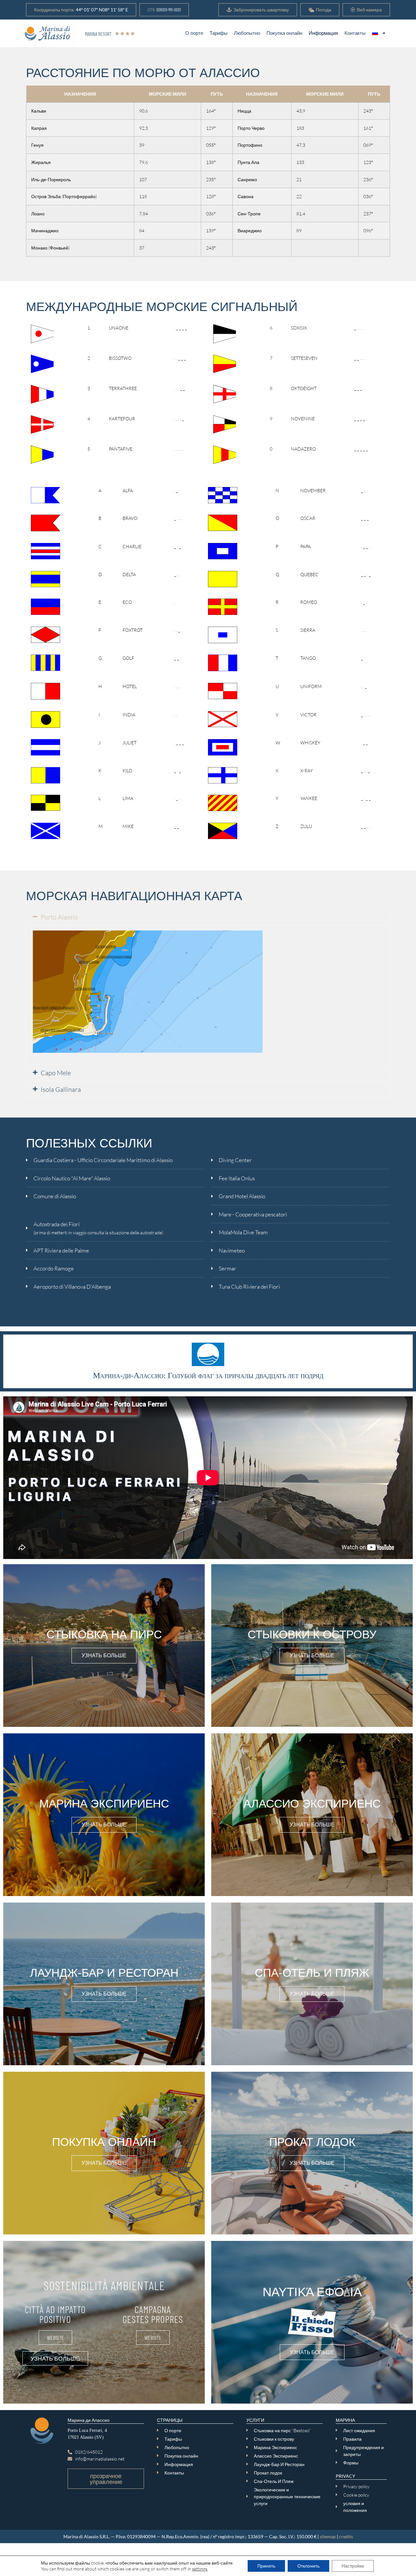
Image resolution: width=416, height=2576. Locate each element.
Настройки (353, 2566)
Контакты (355, 33)
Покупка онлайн (284, 33)
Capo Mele (56, 1073)
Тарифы (219, 33)
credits (346, 2536)
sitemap (328, 2536)
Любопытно (247, 33)
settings (200, 2569)
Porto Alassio (59, 917)
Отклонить (308, 2566)
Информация (323, 33)
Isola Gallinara (61, 1089)
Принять (266, 2566)
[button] (81, 10)
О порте (194, 33)
